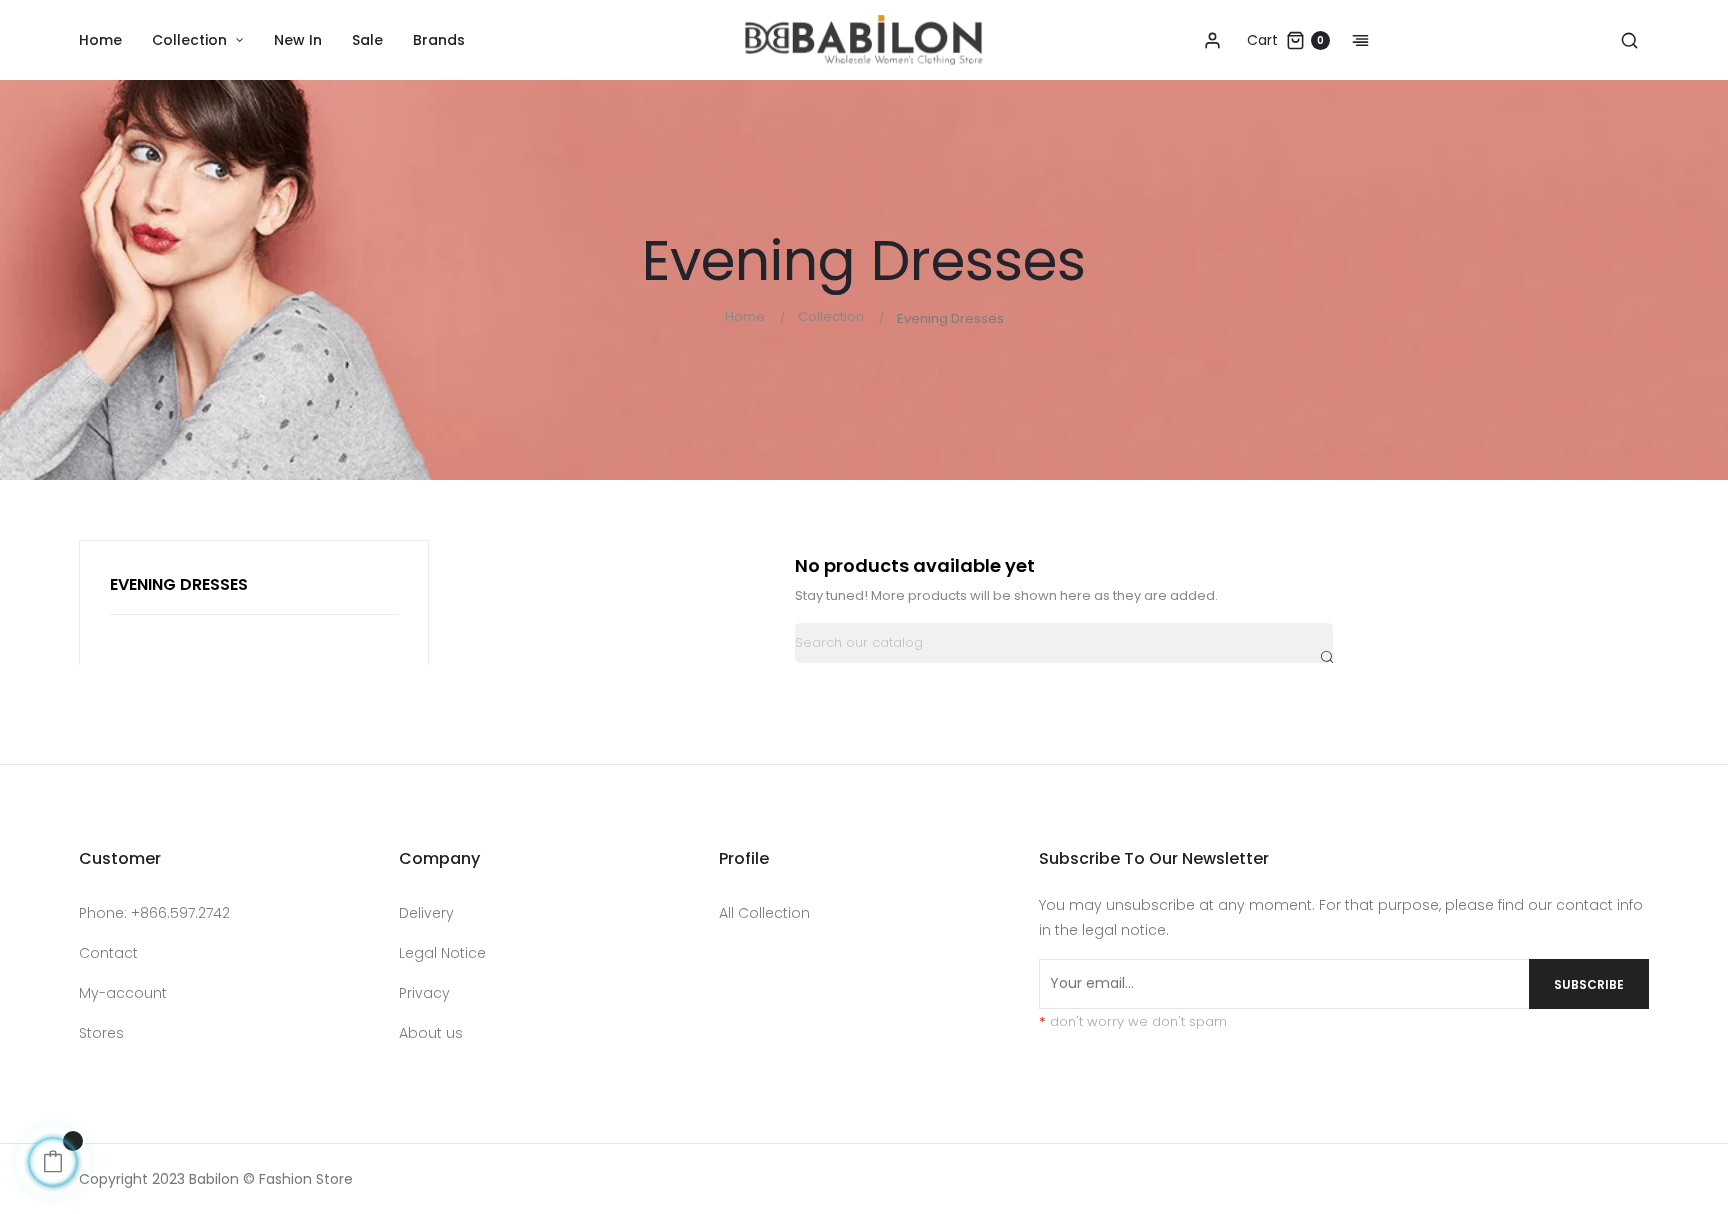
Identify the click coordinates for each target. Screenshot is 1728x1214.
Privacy (424, 993)
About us (431, 1033)
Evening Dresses (179, 584)
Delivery (426, 913)
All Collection (764, 913)
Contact (108, 953)
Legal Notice (442, 953)
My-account (123, 993)
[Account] (1212, 40)
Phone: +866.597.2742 (154, 913)
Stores (101, 1033)
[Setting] (1350, 40)
